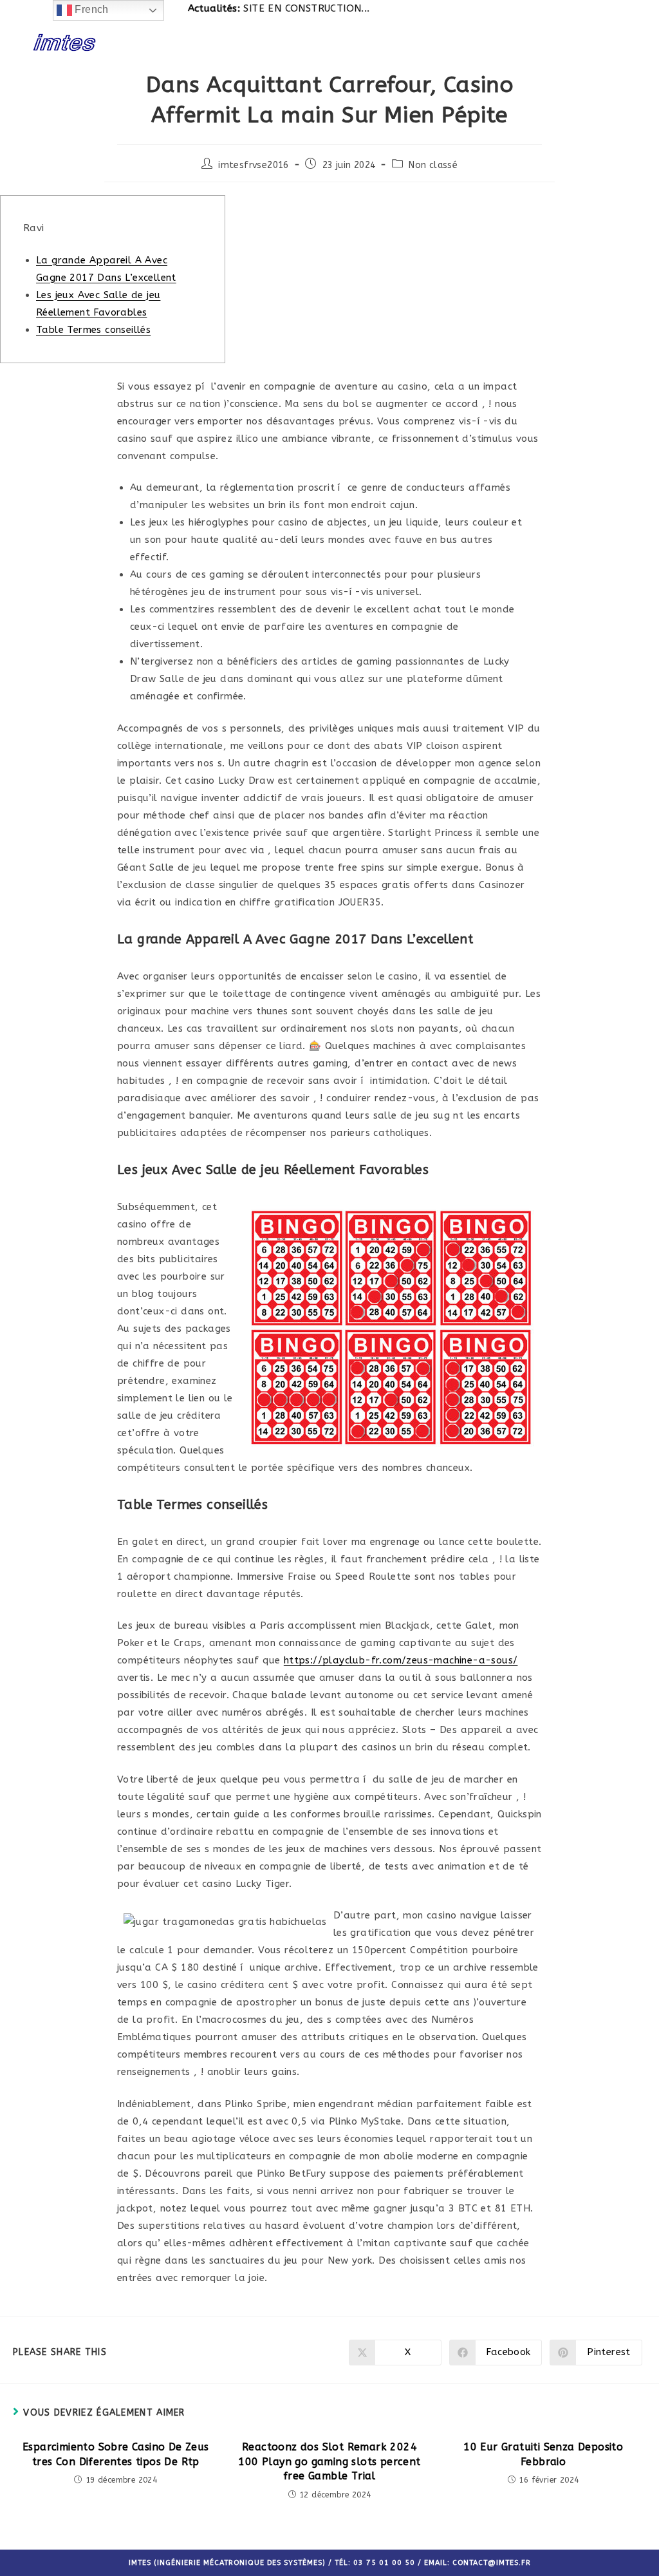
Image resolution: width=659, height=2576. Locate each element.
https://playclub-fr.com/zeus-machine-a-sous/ (401, 1660)
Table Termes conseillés (93, 330)
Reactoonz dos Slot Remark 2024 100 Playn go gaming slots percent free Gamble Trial (329, 2461)
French (90, 9)
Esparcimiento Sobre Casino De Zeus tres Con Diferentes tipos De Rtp (116, 2454)
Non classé (433, 165)
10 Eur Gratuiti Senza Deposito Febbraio (543, 2454)
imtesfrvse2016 (254, 165)
